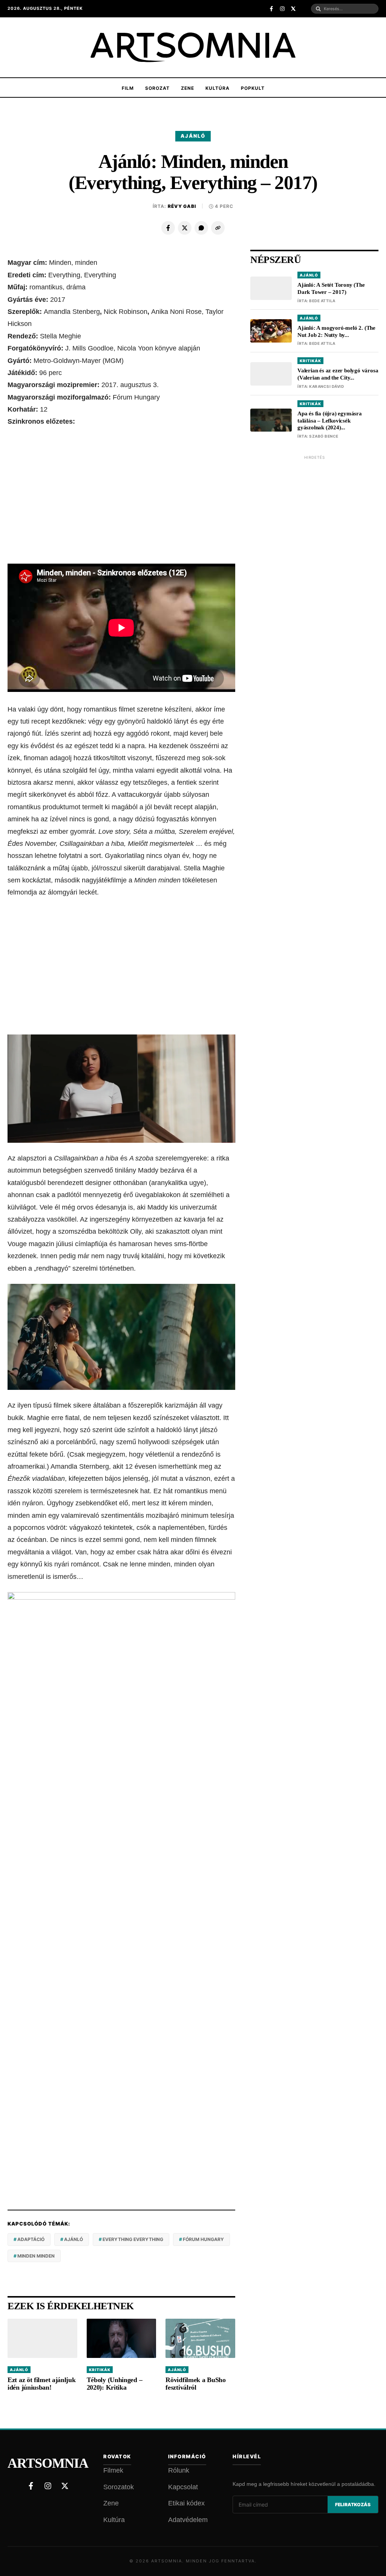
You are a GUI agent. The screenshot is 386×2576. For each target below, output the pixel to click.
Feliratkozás (353, 2505)
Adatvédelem (188, 2520)
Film (128, 88)
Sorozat (157, 88)
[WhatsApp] (201, 228)
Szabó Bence (324, 436)
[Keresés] (318, 9)
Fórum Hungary (203, 2239)
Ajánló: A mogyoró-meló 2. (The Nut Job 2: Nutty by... (336, 331)
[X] (185, 228)
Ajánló (193, 136)
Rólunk (179, 2470)
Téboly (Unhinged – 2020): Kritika (115, 2384)
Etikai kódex (186, 2503)
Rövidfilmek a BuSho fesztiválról (195, 2384)
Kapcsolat (183, 2487)
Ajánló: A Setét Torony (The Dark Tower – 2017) (331, 288)
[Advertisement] (121, 496)
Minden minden (36, 2256)
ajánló (74, 2239)
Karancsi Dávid (326, 386)
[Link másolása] (218, 228)
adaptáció (31, 2239)
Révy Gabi (182, 206)
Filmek (113, 2470)
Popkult (253, 88)
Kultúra (218, 88)
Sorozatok (119, 2487)
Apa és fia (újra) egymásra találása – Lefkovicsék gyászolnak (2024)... (330, 421)
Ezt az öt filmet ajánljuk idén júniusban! (42, 2384)
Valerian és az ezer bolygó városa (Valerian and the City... (338, 374)
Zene (188, 88)
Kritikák (100, 2370)
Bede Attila (322, 301)
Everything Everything (133, 2239)
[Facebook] (168, 228)
